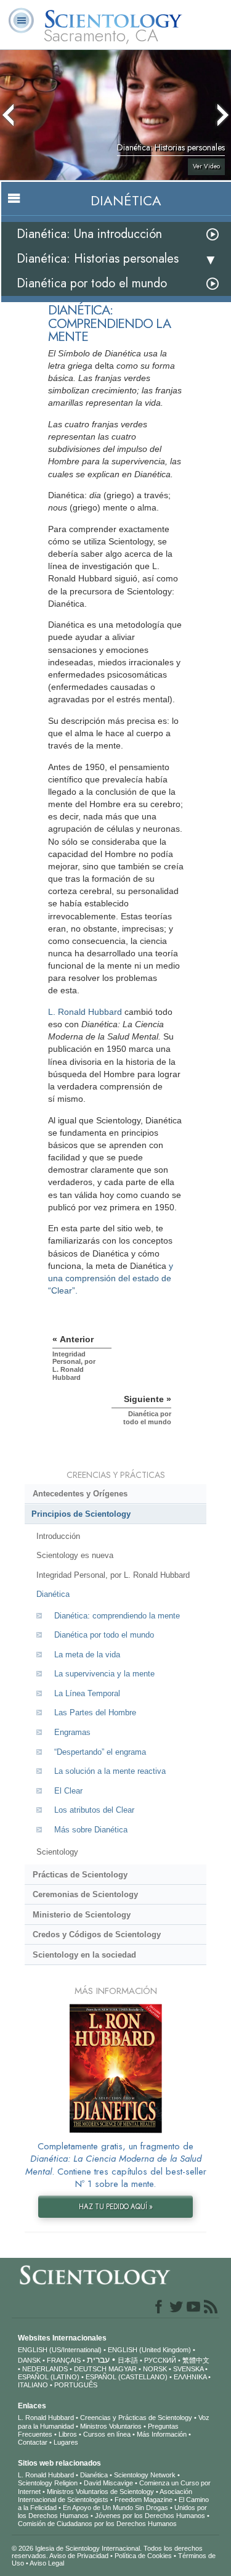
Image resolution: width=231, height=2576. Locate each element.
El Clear (68, 1791)
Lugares (66, 2442)
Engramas (72, 1732)
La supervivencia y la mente (104, 1674)
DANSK (29, 2360)
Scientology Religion (48, 2483)
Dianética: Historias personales (98, 259)
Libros (68, 2434)
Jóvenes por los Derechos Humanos (150, 2516)
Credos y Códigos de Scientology (97, 1934)
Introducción (58, 1536)
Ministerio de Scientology (82, 1915)
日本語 (128, 2360)
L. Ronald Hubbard (85, 1012)
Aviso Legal (47, 2563)
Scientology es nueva (75, 1555)
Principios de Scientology (81, 1514)
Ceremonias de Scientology (85, 1894)
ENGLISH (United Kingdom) (149, 2350)
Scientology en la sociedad (84, 1955)
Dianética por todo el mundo (92, 283)
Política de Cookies (143, 2556)
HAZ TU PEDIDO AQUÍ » (116, 2207)
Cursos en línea (107, 2434)
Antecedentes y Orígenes (80, 1494)
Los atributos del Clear (94, 1810)
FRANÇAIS (64, 2360)
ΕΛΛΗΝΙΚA (190, 2377)
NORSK (155, 2369)
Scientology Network (145, 2475)
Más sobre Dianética (91, 1830)
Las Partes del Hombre (95, 1713)
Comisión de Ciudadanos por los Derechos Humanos (97, 2524)
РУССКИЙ (160, 2360)
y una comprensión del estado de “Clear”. (111, 1278)
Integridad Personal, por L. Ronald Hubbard (113, 1575)
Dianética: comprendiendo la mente (117, 1616)
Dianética (53, 1594)
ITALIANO (33, 2385)
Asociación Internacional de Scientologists (105, 2496)
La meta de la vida (87, 1655)
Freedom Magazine (144, 2500)
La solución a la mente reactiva (110, 1771)
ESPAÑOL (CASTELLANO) (127, 2377)
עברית (98, 2360)
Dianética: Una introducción (89, 234)
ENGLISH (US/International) (60, 2350)
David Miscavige (108, 2483)
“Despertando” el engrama (100, 1752)
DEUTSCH (90, 2369)
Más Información (162, 2434)
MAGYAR (123, 2369)
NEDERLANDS (45, 2369)
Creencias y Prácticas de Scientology (136, 2418)
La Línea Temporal (87, 1693)
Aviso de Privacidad (79, 2556)
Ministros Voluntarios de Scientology (100, 2492)
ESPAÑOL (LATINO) (49, 2377)
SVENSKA (188, 2369)
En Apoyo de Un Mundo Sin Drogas (115, 2508)
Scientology (57, 1852)
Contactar (33, 2442)
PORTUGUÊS (76, 2385)
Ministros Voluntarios (111, 2426)
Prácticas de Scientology (80, 1875)
